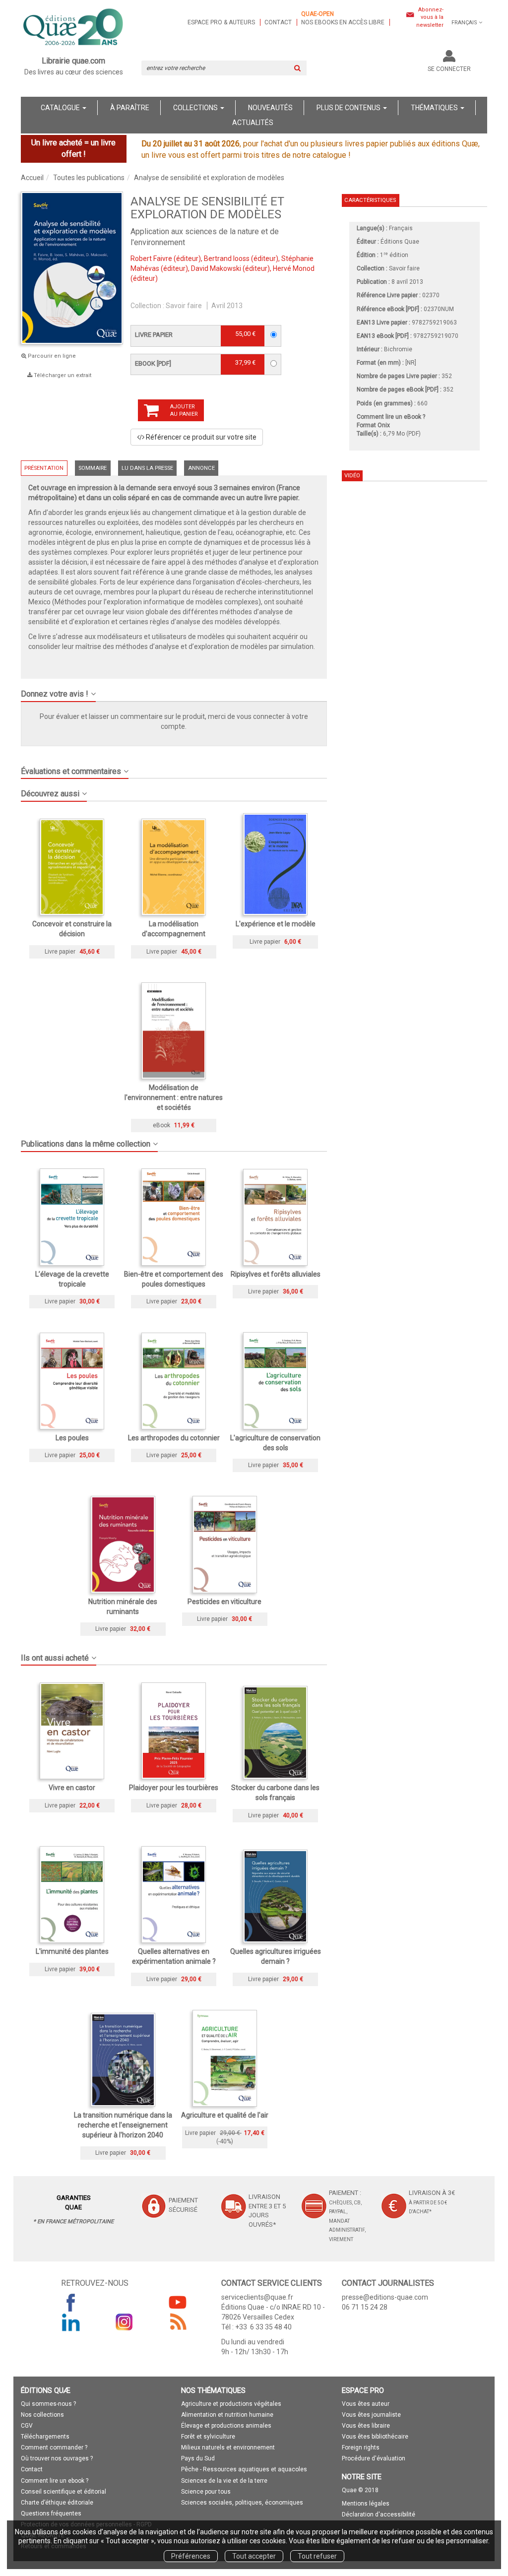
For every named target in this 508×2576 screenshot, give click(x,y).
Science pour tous (206, 2492)
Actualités (253, 123)
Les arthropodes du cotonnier (174, 1438)
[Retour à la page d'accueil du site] (74, 28)
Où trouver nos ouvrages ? (57, 2458)
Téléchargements (45, 2437)
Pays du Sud (198, 2458)
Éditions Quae (400, 242)
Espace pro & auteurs (221, 22)
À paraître (130, 108)
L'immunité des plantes (72, 1951)
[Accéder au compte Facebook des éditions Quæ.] (71, 2302)
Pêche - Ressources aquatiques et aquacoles (244, 2469)
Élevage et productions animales (226, 2426)
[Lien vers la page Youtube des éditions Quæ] (178, 2302)
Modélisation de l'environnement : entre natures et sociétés (174, 1097)
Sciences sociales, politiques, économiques (242, 2503)
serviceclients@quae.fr (257, 2297)
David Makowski (216, 268)
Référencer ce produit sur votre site (200, 437)
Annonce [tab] (201, 468)
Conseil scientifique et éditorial (63, 2492)
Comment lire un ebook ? (55, 2481)
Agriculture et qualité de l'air (225, 2115)
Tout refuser (317, 2556)
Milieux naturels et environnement (228, 2447)
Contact (278, 22)
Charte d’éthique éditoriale (57, 2503)
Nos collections (42, 2415)
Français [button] (464, 23)
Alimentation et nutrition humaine (227, 2415)
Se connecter (449, 69)
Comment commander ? (54, 2447)
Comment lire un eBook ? (391, 417)
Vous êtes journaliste (371, 2415)
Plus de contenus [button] (349, 108)
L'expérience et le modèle (276, 924)
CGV (27, 2426)
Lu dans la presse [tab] (147, 468)
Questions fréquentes (51, 2513)
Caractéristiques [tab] (370, 200)
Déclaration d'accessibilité (379, 2514)
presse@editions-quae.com (385, 2297)
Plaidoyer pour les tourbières (174, 1788)
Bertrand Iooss (227, 258)
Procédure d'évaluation (374, 2458)
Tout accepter (254, 2556)
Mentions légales (366, 2504)
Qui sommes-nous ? (48, 2404)
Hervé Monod (294, 268)
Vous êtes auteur (366, 2404)
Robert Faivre (151, 258)
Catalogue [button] (61, 108)
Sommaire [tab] (93, 468)
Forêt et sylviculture (208, 2437)
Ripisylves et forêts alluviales (276, 1274)
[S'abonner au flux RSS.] (178, 2322)
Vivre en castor (72, 1788)
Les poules (72, 1438)
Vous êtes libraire (366, 2426)
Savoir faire (184, 306)
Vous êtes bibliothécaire (375, 2437)
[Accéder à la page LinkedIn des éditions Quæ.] (71, 2322)
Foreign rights (361, 2447)
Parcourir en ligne (51, 356)
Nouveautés (270, 108)
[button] (174, 690)
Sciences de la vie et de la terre (224, 2481)
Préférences (191, 2556)
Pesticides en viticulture (224, 1602)
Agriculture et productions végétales (231, 2404)
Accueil (32, 178)
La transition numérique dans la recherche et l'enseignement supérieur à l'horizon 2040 (123, 2125)
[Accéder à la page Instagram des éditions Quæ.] (125, 2322)
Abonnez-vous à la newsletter (430, 17)
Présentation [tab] (44, 468)
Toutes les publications (89, 178)
